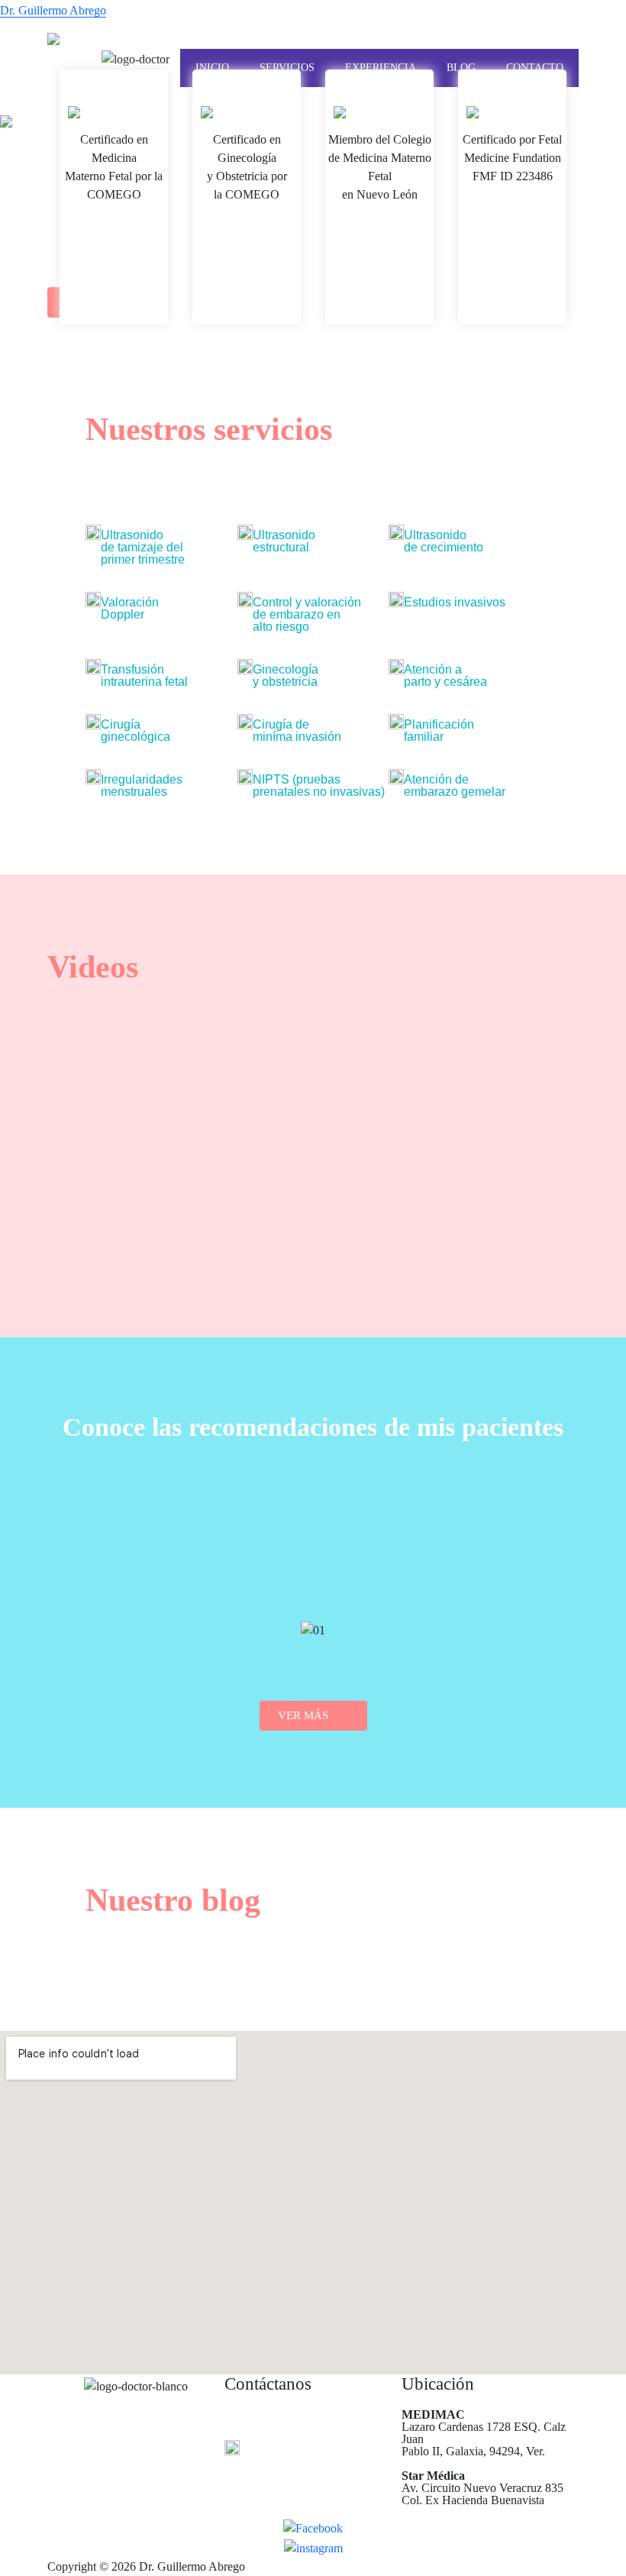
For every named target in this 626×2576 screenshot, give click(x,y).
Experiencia (381, 68)
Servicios (287, 68)
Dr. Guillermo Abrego (53, 10)
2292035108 (89, 41)
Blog (461, 68)
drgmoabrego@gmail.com (225, 41)
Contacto (535, 68)
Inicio (212, 68)
